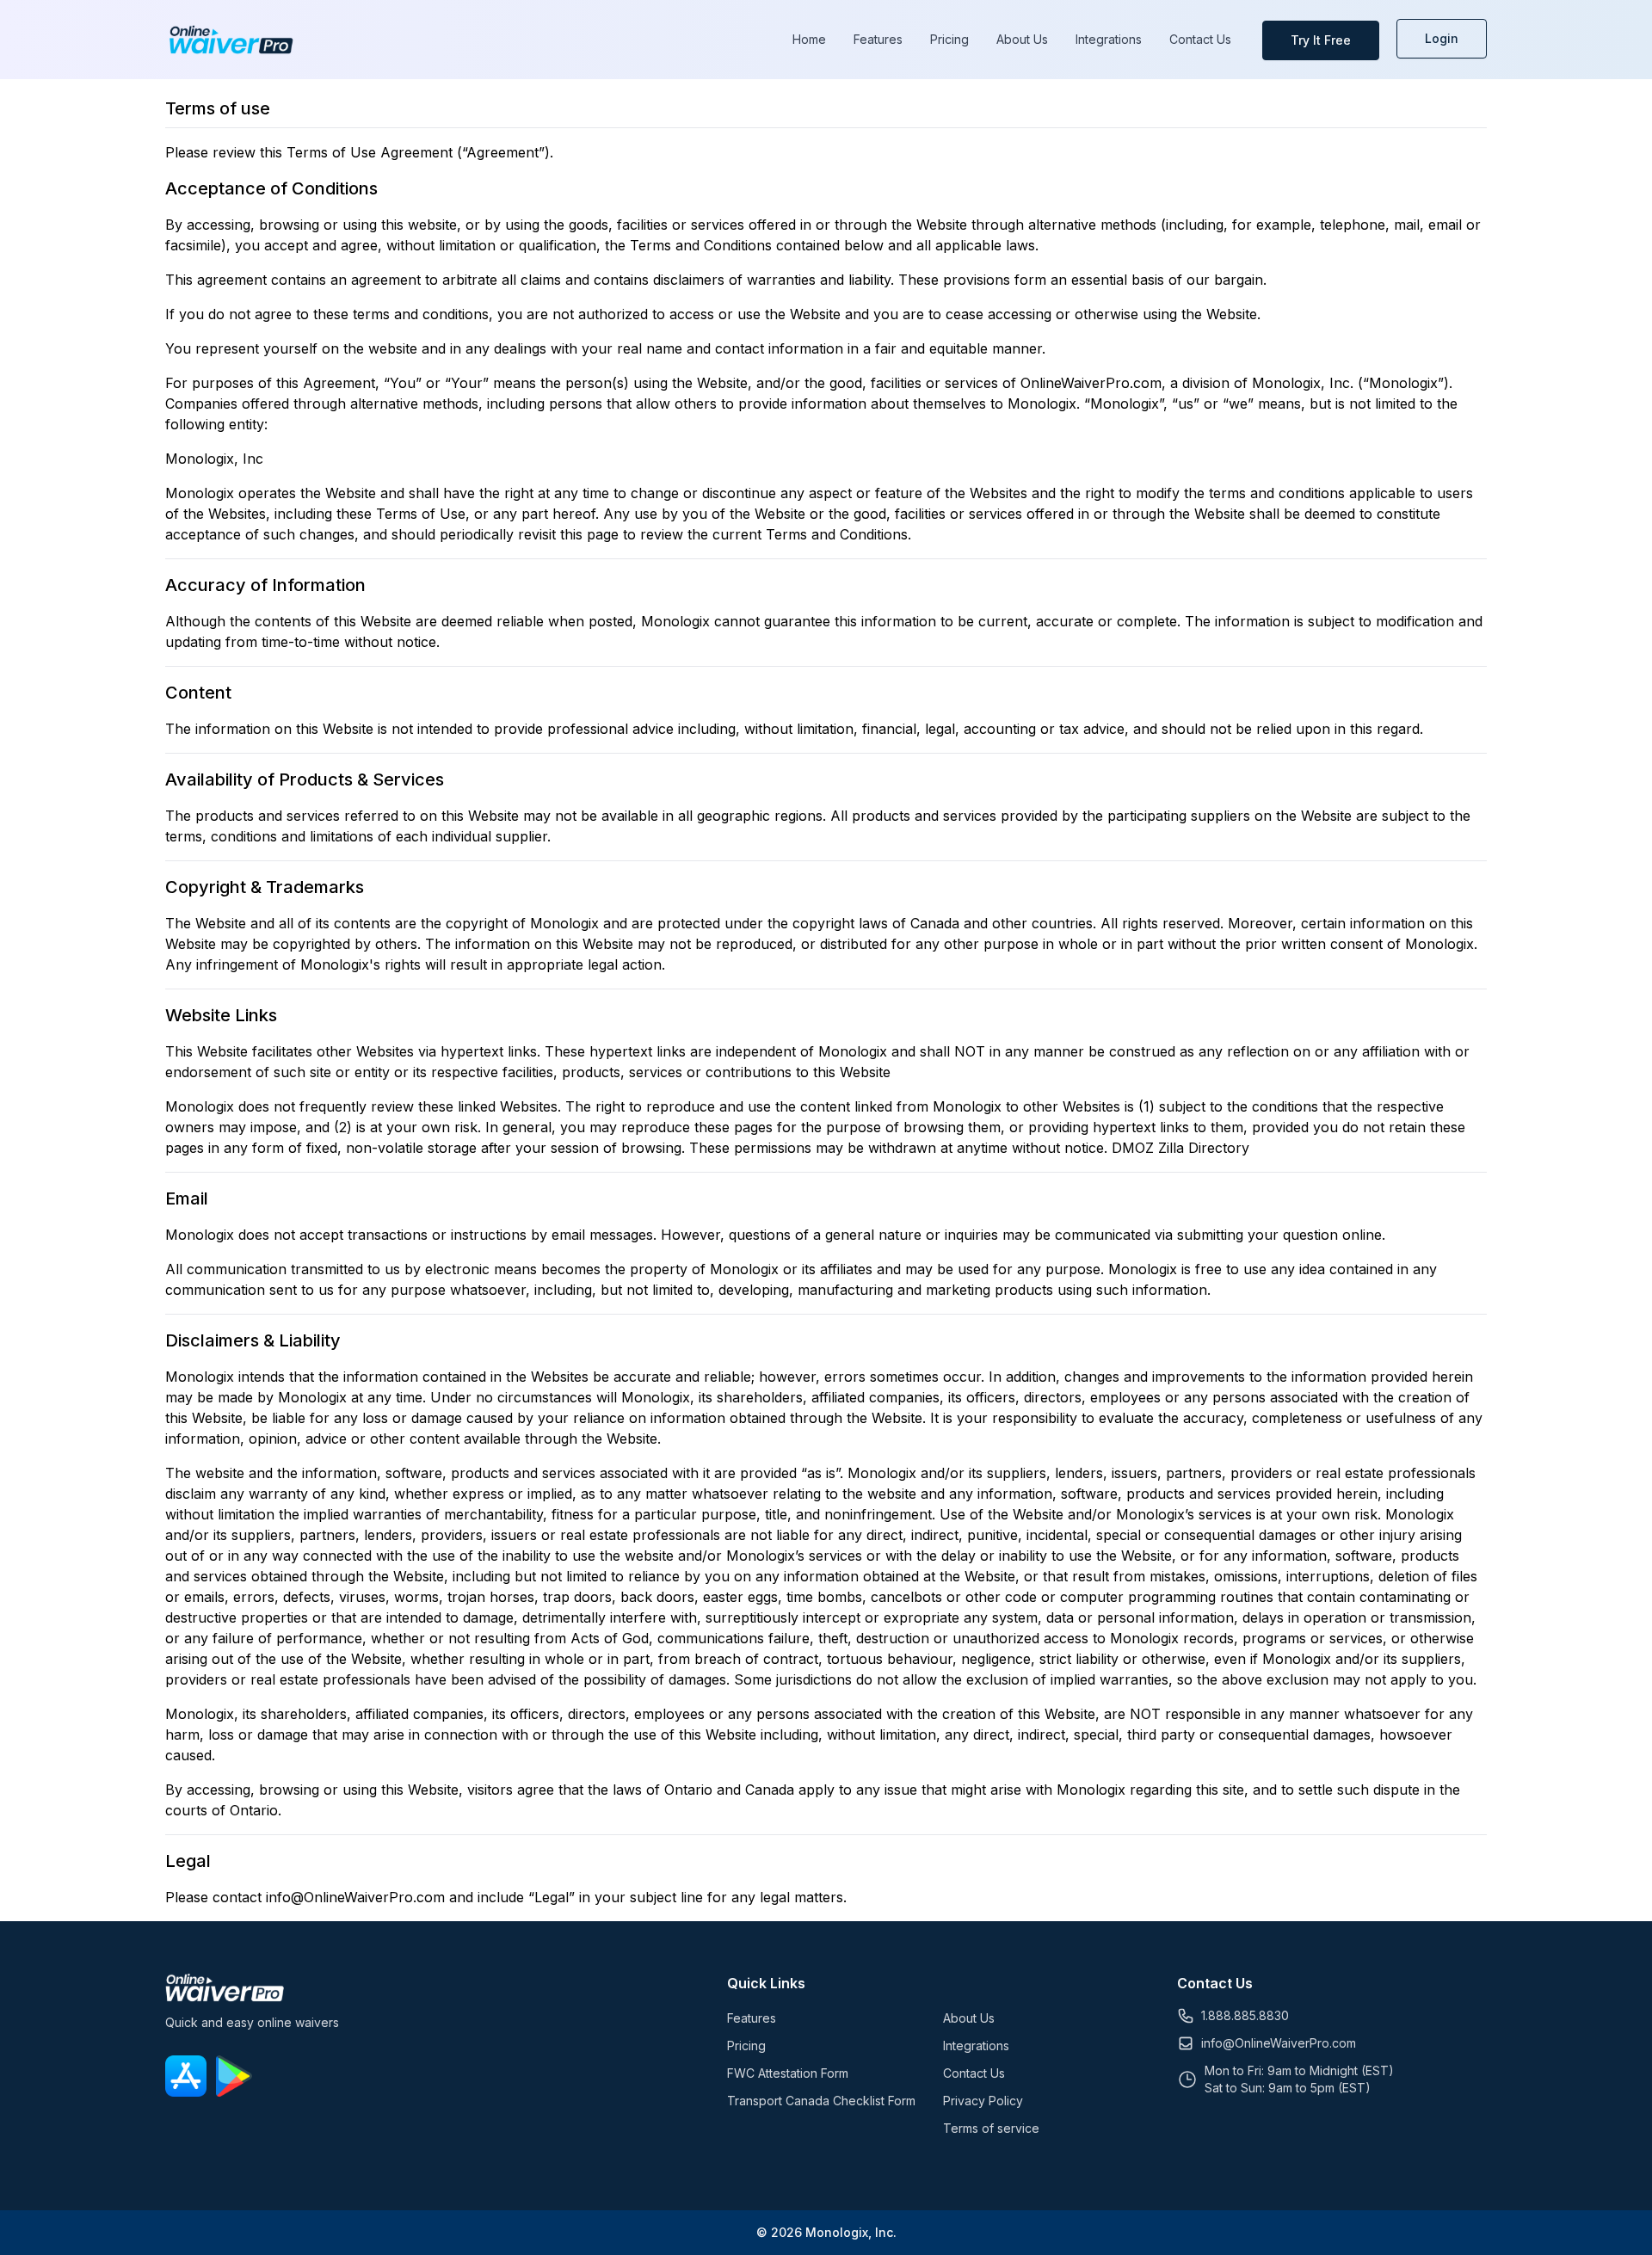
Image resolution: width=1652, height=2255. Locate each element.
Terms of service (991, 2128)
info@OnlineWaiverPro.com (1279, 2043)
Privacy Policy (983, 2101)
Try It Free (1321, 40)
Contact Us (1200, 39)
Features (878, 39)
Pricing (949, 39)
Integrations (1109, 39)
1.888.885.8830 (1245, 2015)
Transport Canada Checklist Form (821, 2101)
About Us (1022, 39)
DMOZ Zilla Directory (1180, 1148)
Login (1442, 38)
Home (809, 39)
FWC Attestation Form (788, 2073)
